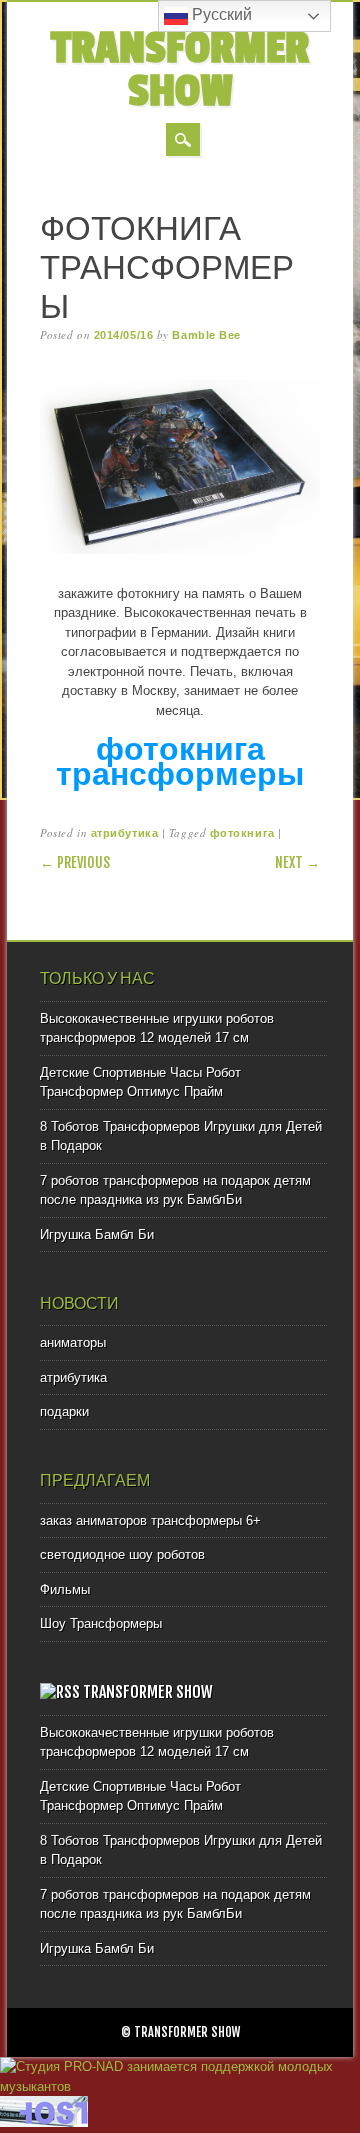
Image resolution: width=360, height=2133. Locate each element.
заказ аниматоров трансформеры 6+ (150, 1520)
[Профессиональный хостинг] (44, 2122)
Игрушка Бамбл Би (97, 1234)
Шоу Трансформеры (101, 1623)
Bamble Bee (206, 335)
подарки (64, 1411)
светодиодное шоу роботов (122, 1554)
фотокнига (242, 833)
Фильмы (65, 1589)
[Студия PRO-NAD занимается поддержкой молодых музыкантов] (180, 2086)
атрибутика (125, 833)
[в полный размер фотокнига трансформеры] (180, 554)
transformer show (180, 70)
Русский (220, 14)
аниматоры (73, 1342)
